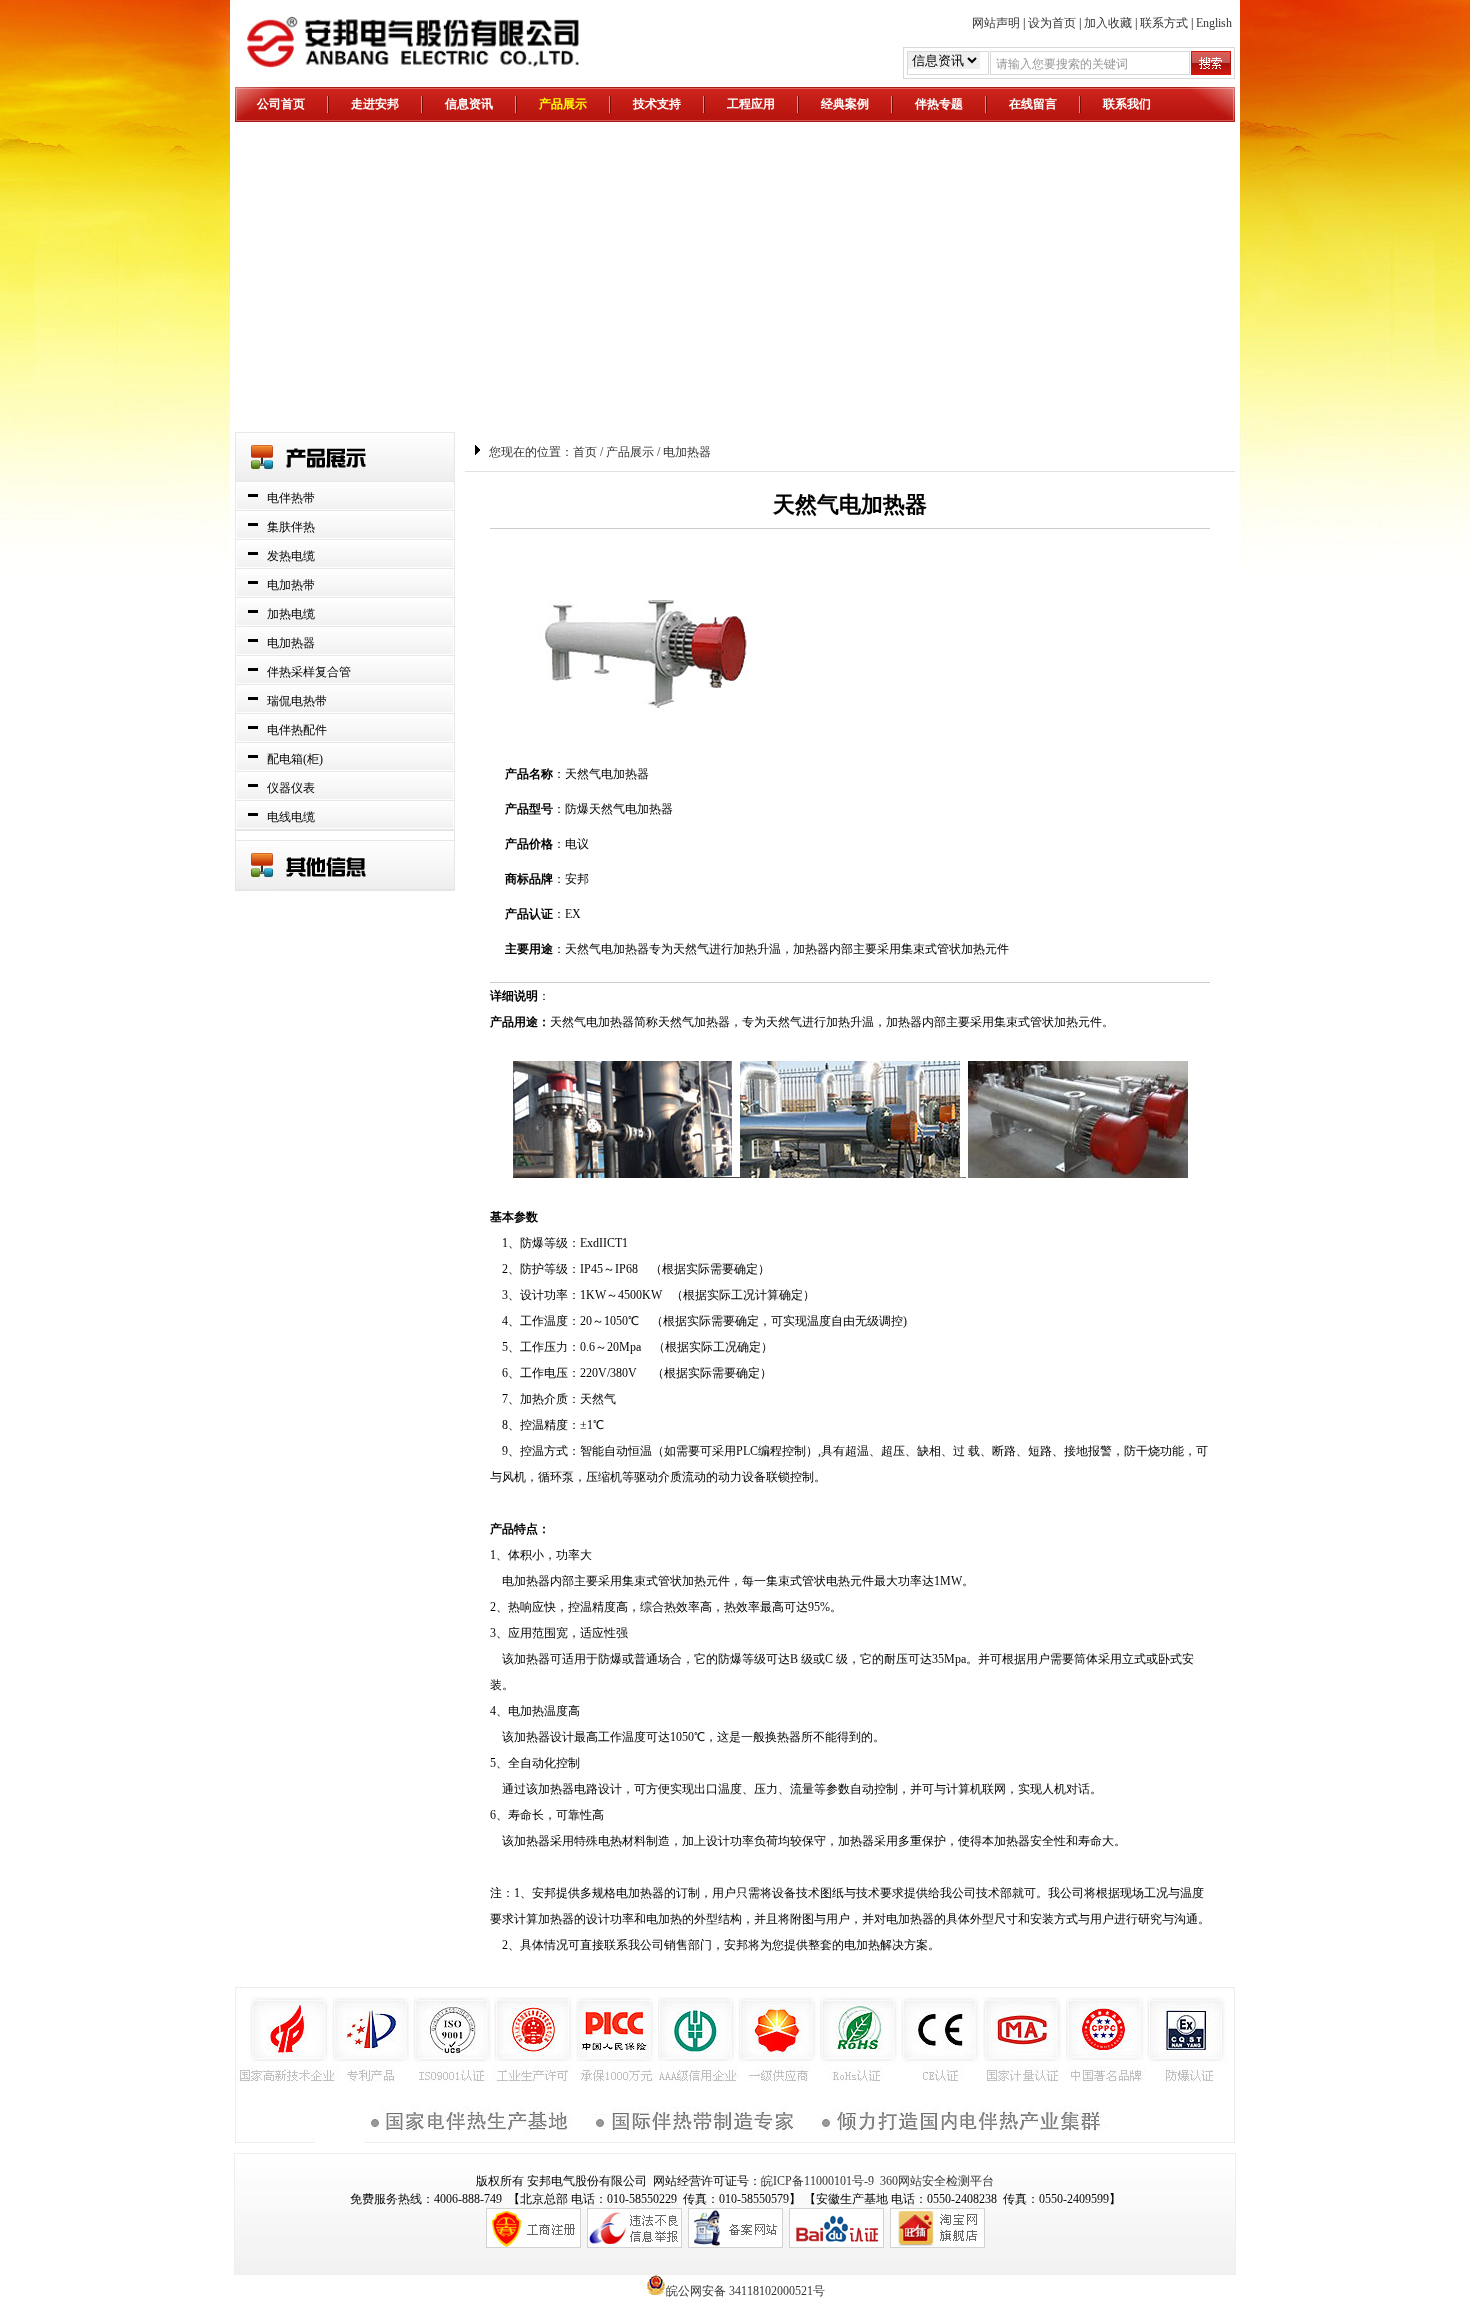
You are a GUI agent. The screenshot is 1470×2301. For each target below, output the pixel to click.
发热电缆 (291, 556)
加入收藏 (1108, 23)
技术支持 (657, 104)
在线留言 (1033, 104)
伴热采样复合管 (309, 672)
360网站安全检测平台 (937, 2181)
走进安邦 (375, 104)
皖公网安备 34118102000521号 (745, 2289)
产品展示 (563, 104)
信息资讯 (469, 104)
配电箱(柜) (295, 759)
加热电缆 (291, 614)
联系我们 (1127, 104)
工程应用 (751, 104)
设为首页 (1052, 23)
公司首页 (281, 104)
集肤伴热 (291, 527)
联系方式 (1164, 23)
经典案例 (845, 104)
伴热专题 (939, 104)
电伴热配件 (297, 730)
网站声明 (996, 23)
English (1214, 23)
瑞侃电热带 (297, 701)
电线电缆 (291, 817)
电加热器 (291, 643)
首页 (585, 452)
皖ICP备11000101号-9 (817, 2181)
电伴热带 (291, 498)
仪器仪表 (291, 788)
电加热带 (291, 585)
